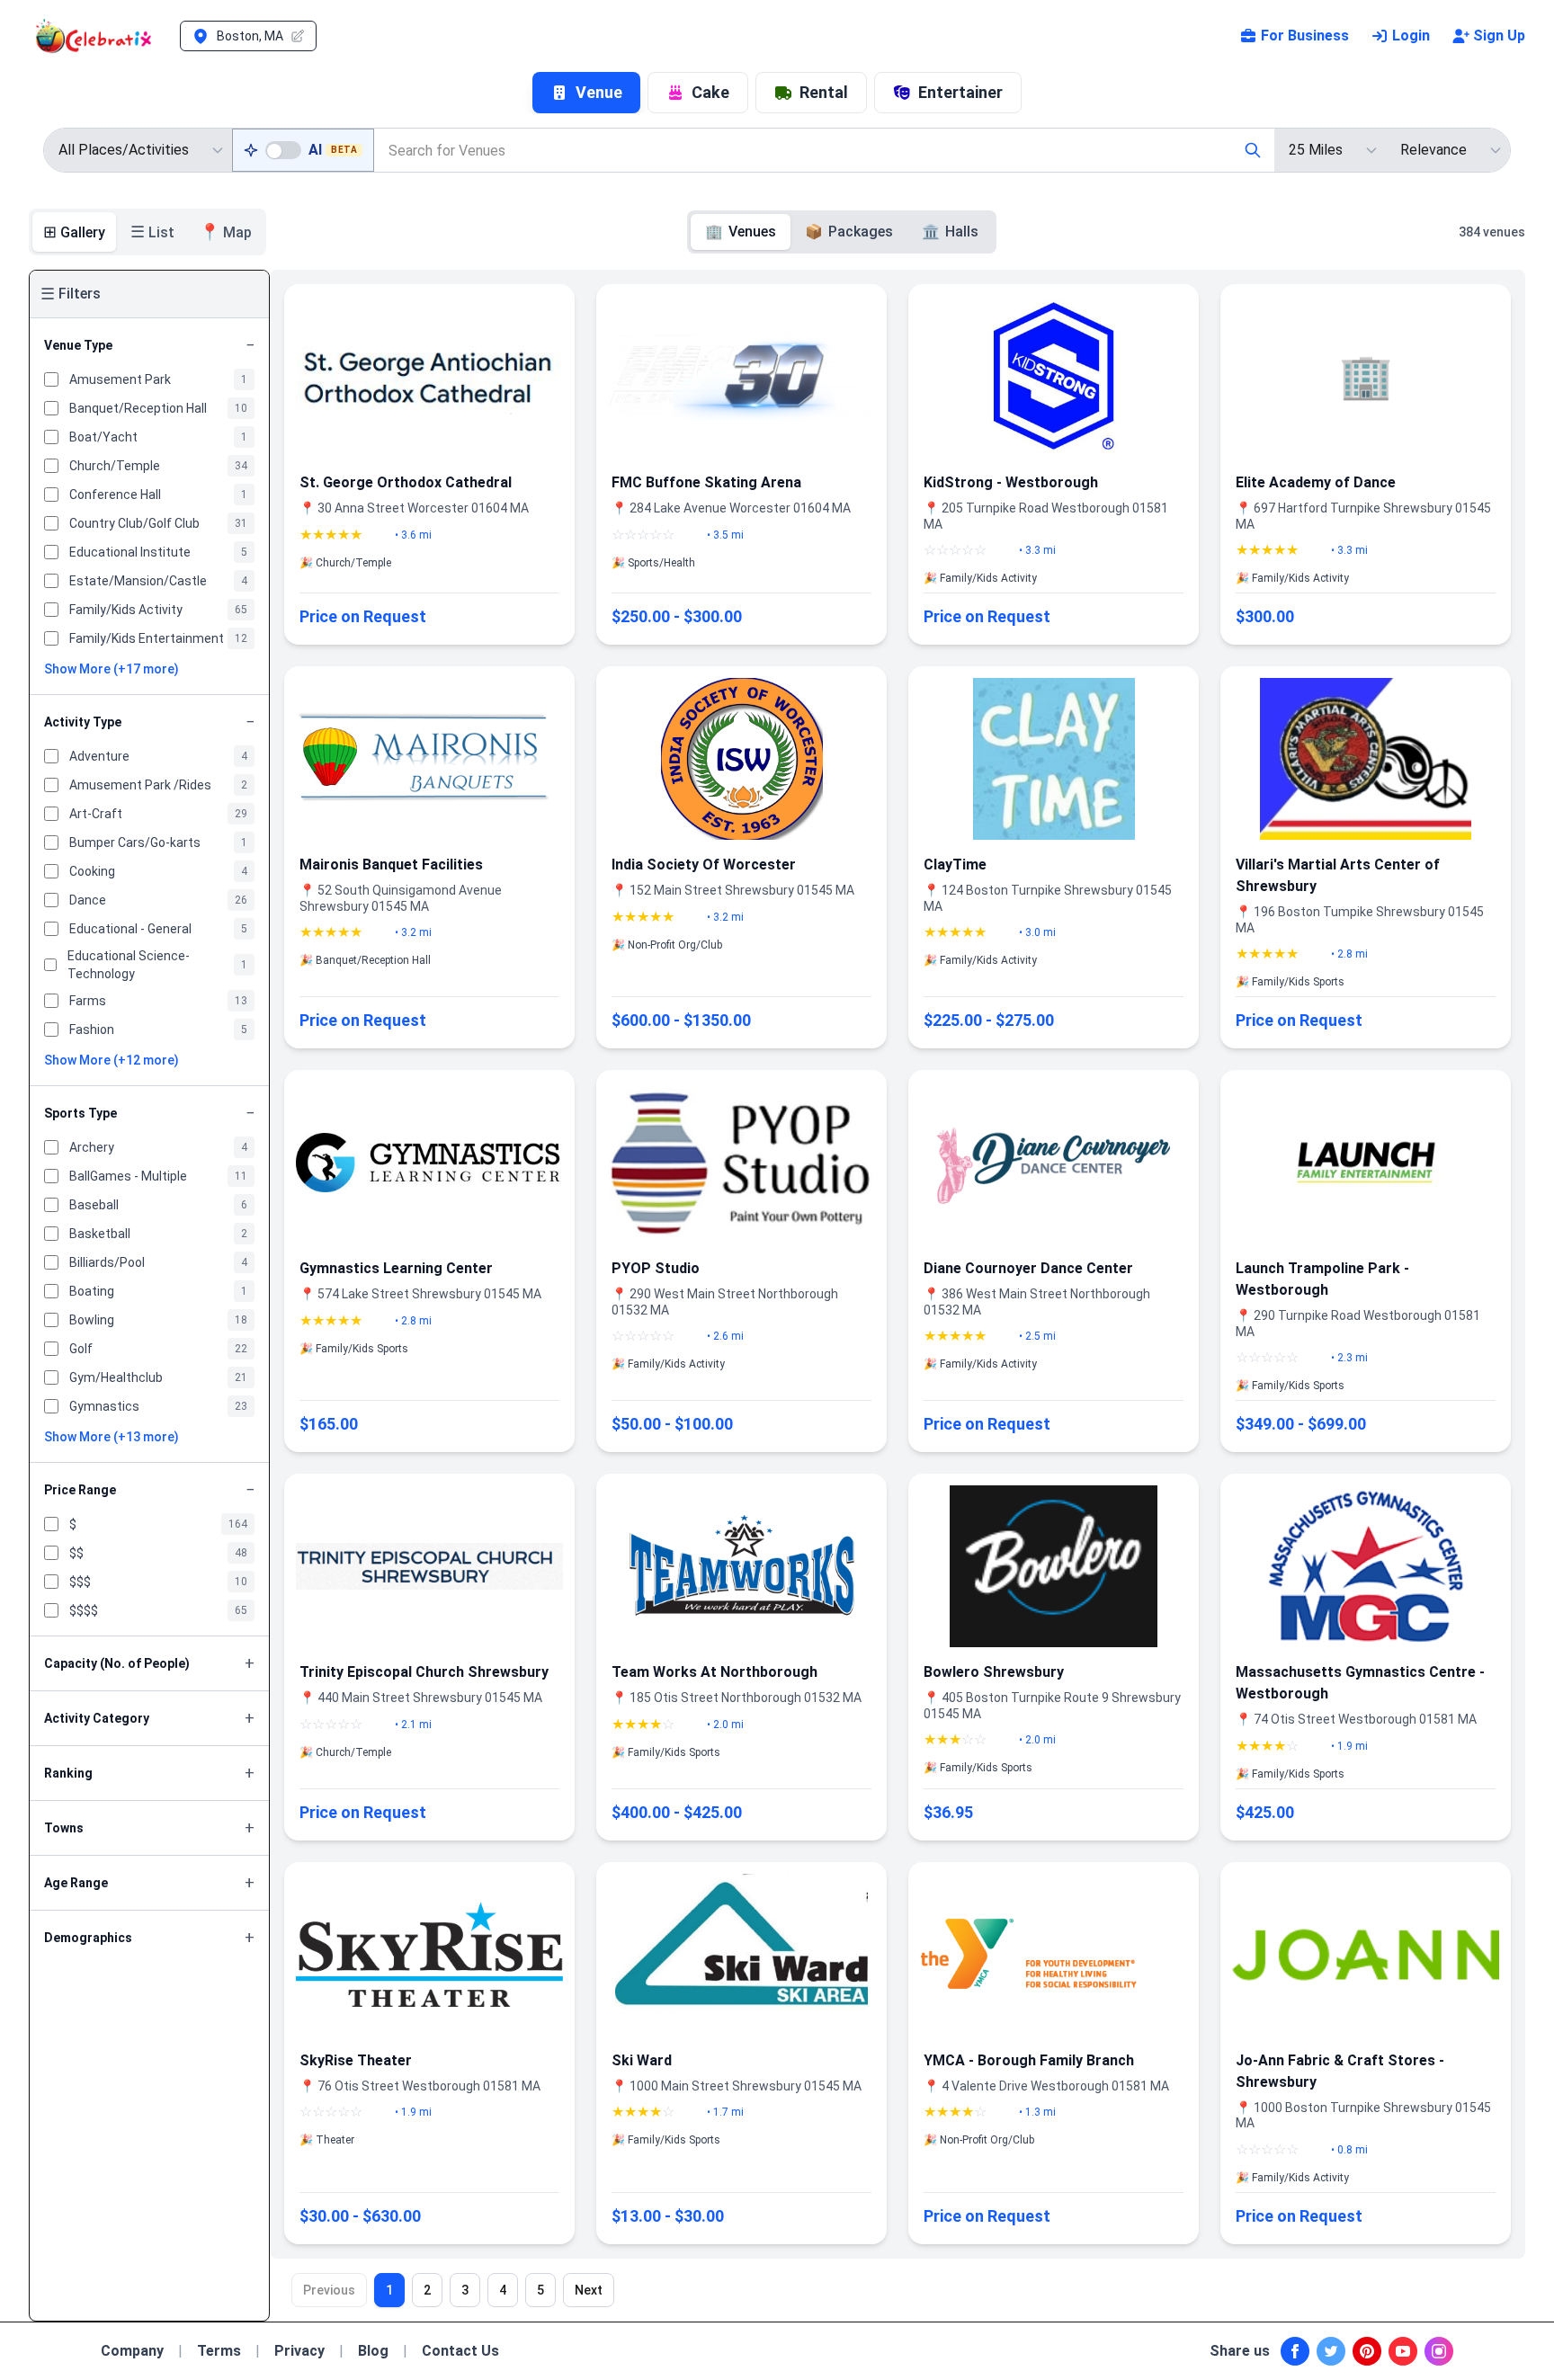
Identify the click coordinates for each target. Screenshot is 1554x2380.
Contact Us (460, 2351)
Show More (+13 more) (112, 1437)
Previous (329, 2290)
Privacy (299, 2351)
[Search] (1253, 150)
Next (589, 2290)
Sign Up (1499, 36)
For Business (1305, 36)
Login (1411, 36)
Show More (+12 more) (112, 1060)
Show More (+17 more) (112, 669)
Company (132, 2351)
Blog (373, 2351)
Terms (219, 2351)
